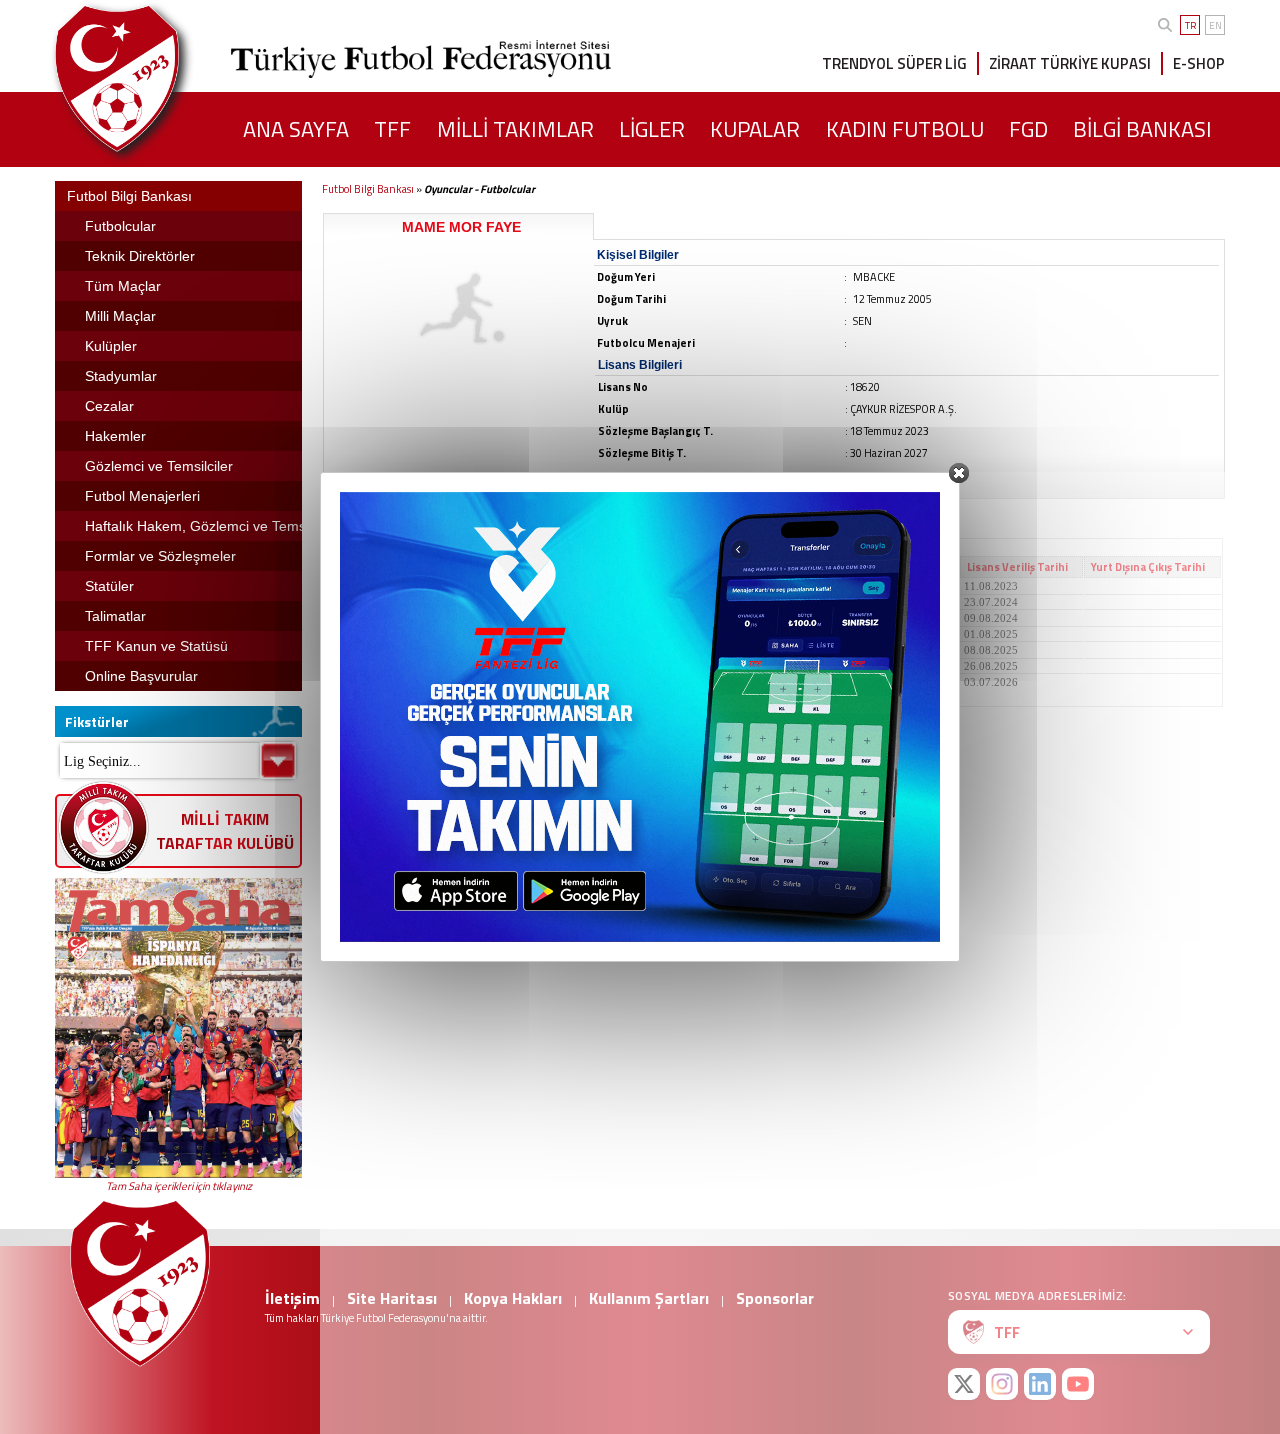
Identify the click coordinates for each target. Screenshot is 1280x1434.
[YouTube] (1078, 1384)
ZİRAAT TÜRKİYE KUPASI (1070, 63)
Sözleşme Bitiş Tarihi (714, 567)
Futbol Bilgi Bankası (368, 189)
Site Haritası (392, 1298)
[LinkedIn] (1040, 1384)
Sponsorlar (775, 1298)
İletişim (292, 1298)
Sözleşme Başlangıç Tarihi (567, 567)
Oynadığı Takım (373, 567)
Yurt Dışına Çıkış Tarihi (1148, 567)
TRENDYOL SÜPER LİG (894, 63)
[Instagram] (1002, 1384)
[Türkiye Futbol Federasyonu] (150, 78)
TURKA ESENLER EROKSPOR (405, 618)
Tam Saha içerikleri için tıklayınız (179, 1186)
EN (1215, 25)
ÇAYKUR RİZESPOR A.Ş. (392, 586)
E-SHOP (1199, 63)
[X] (964, 1384)
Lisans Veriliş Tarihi (1017, 567)
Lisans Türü (823, 567)
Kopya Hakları (513, 1298)
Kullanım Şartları (649, 1298)
